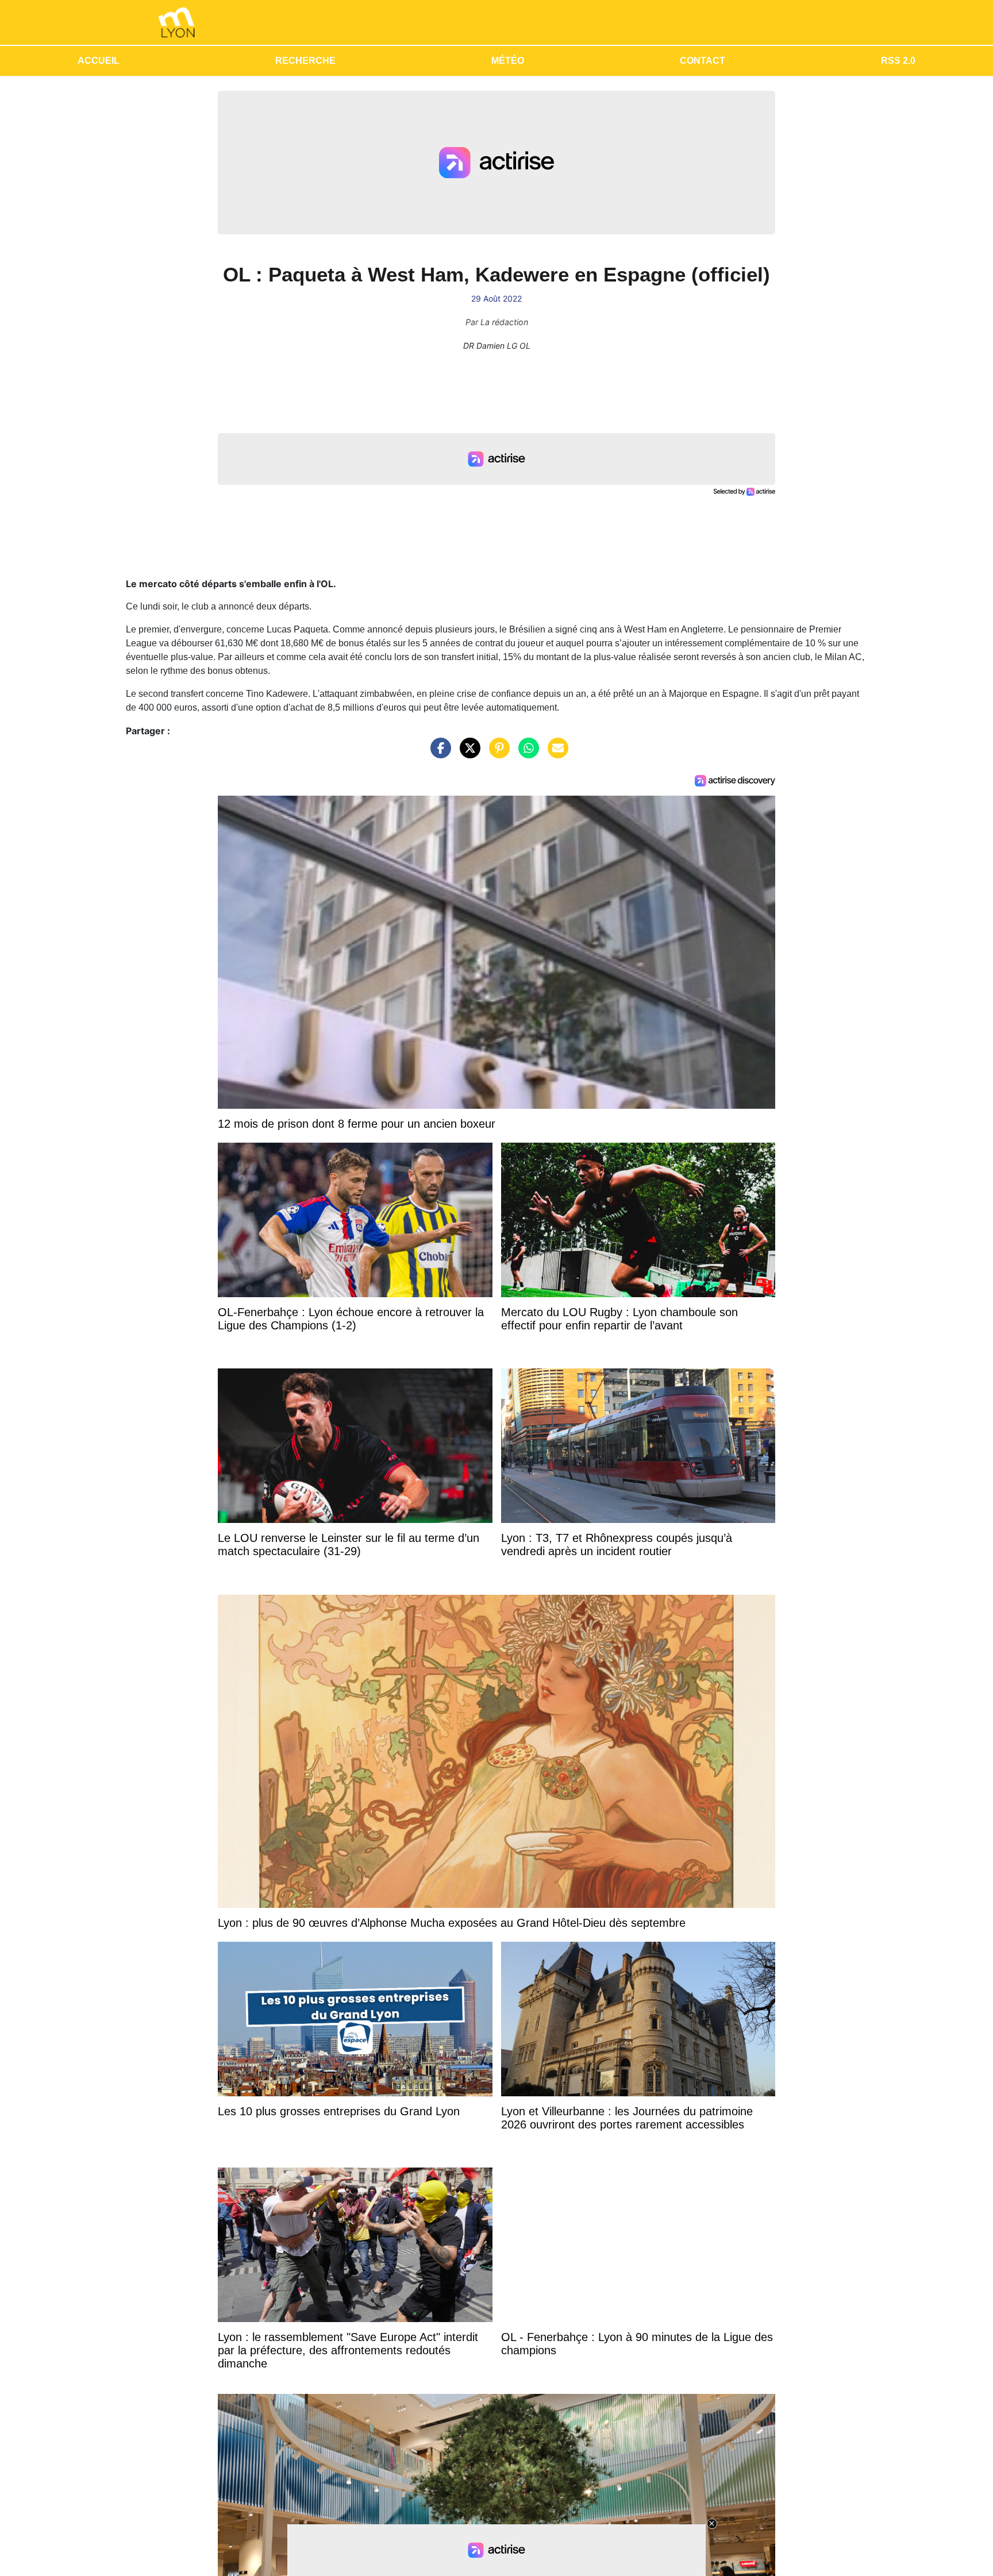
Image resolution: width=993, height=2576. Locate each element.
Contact (703, 61)
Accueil (99, 61)
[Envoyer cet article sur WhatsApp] (526, 754)
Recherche (305, 61)
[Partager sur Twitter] (467, 754)
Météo (508, 61)
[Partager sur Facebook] (438, 754)
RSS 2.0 (898, 61)
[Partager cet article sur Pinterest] (496, 754)
